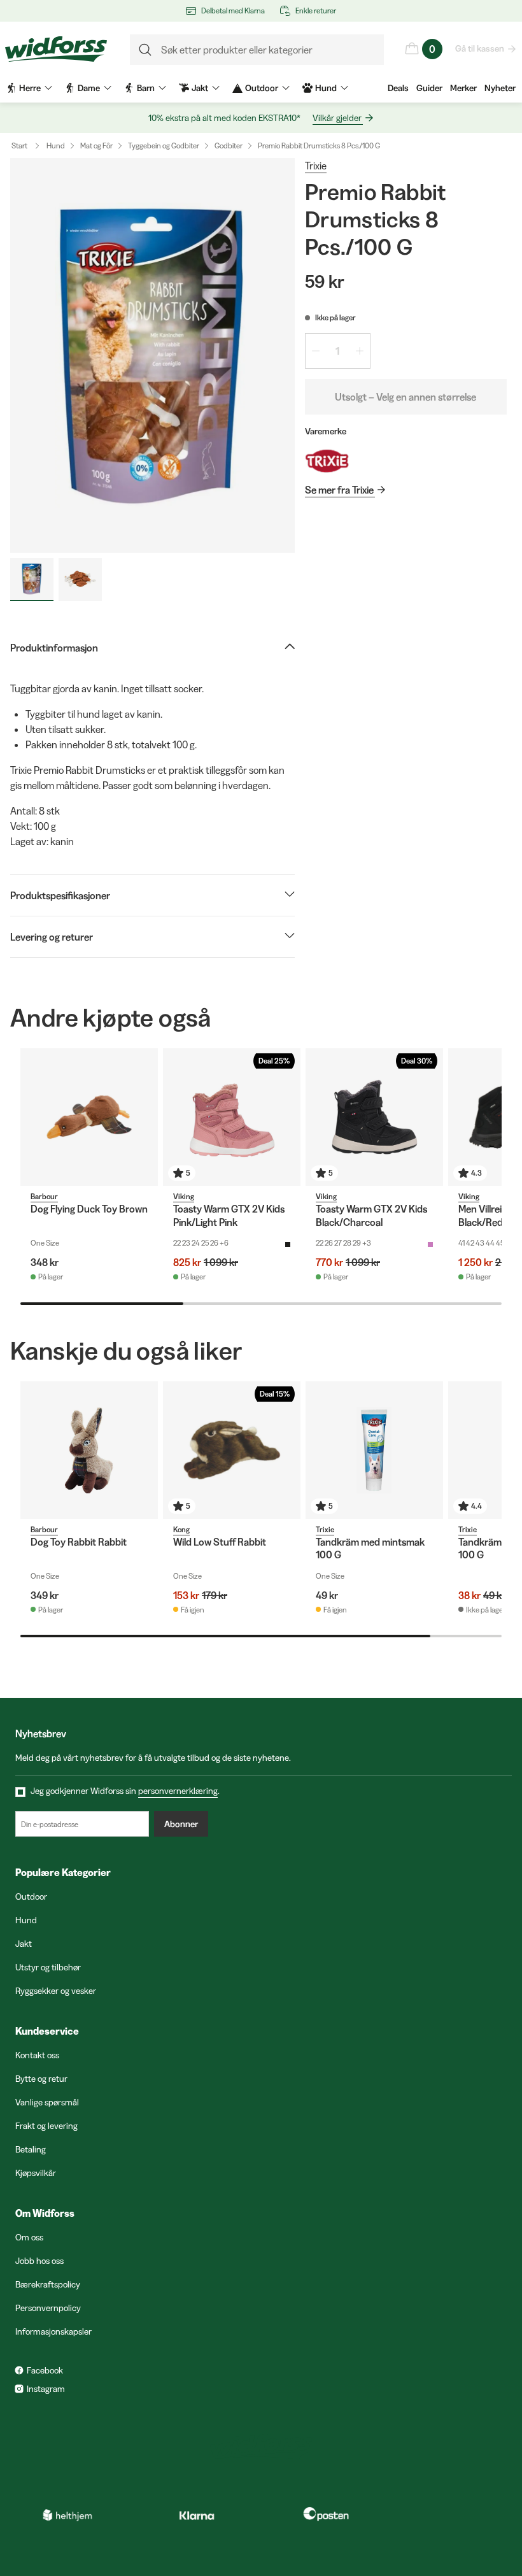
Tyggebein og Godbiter (164, 146)
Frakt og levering (46, 2126)
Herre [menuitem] (30, 88)
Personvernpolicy (48, 2308)
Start (19, 146)
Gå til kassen (480, 48)
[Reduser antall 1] (316, 351)
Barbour (44, 1196)
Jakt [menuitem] (200, 88)
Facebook (45, 2370)
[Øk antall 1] (360, 351)
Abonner (181, 1824)
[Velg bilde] (32, 580)
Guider (429, 88)
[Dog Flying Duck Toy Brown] (89, 1117)
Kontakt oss (37, 2055)
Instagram (46, 2389)
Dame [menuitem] (89, 88)
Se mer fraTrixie (339, 490)
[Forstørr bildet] (152, 355)
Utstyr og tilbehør (48, 1967)
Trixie (316, 166)
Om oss (29, 2237)
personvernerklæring (178, 1791)
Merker (463, 88)
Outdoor (31, 1896)
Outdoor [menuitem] (262, 88)
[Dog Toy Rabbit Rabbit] (89, 1450)
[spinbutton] (338, 351)
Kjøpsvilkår (36, 2173)
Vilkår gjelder (337, 118)
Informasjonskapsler (53, 2331)
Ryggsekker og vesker (56, 1991)
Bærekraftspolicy (48, 2284)
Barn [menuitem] (146, 88)
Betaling (31, 2149)
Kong (181, 1529)
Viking (184, 1196)
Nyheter (500, 88)
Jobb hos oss (39, 2261)
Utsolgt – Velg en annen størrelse (406, 397)
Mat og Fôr (96, 146)
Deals (398, 88)
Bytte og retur (41, 2079)
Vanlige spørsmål (47, 2102)
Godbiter (229, 146)
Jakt (24, 1944)
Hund (56, 146)
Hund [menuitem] (326, 88)
